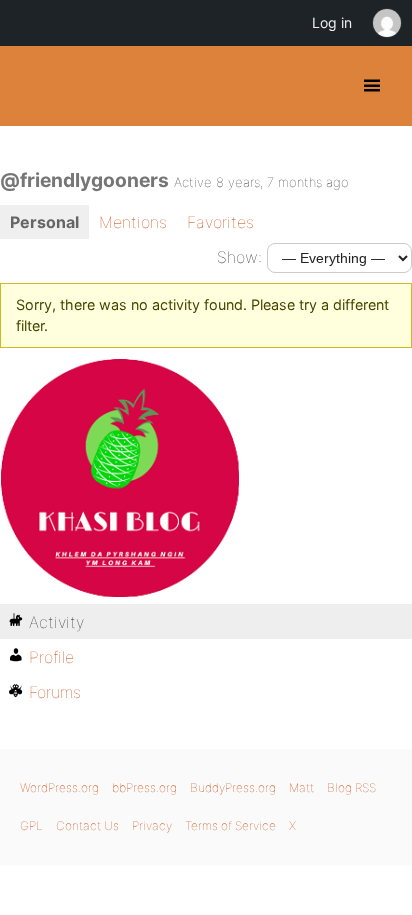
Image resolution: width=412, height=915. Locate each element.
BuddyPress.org (32, 86)
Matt (301, 787)
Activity (56, 622)
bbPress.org (144, 787)
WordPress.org (59, 787)
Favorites (220, 222)
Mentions (133, 222)
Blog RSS (351, 787)
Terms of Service (230, 825)
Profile (51, 657)
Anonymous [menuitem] (386, 23)
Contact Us (87, 825)
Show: (239, 257)
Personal (44, 222)
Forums (55, 692)
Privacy (152, 825)
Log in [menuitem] (332, 22)
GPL (31, 825)
